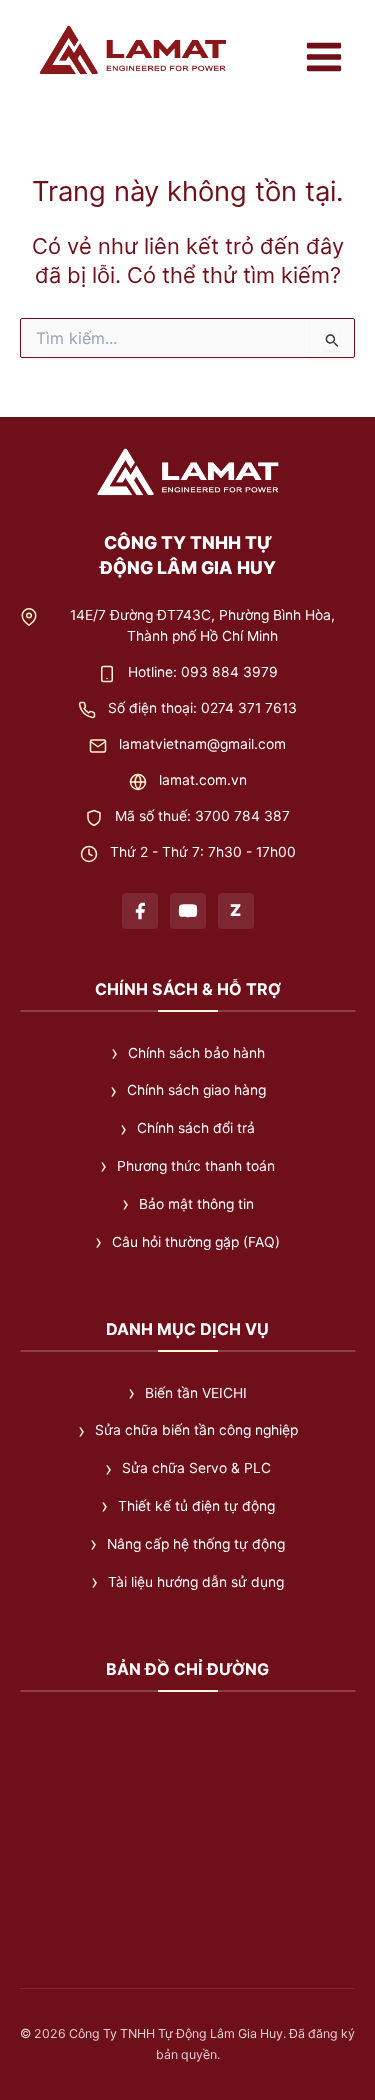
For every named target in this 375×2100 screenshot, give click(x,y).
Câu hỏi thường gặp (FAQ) (196, 1242)
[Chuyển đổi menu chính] (324, 57)
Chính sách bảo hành (196, 1052)
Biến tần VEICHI (196, 1392)
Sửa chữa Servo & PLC (196, 1468)
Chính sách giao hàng (196, 1090)
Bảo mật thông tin (196, 1204)
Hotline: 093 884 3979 (203, 671)
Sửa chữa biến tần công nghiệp (196, 1430)
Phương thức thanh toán (196, 1166)
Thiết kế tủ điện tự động (196, 1506)
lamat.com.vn (203, 779)
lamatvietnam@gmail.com (202, 743)
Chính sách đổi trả (196, 1128)
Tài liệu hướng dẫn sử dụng (196, 1582)
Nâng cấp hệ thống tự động (196, 1544)
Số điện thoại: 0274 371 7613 (202, 707)
